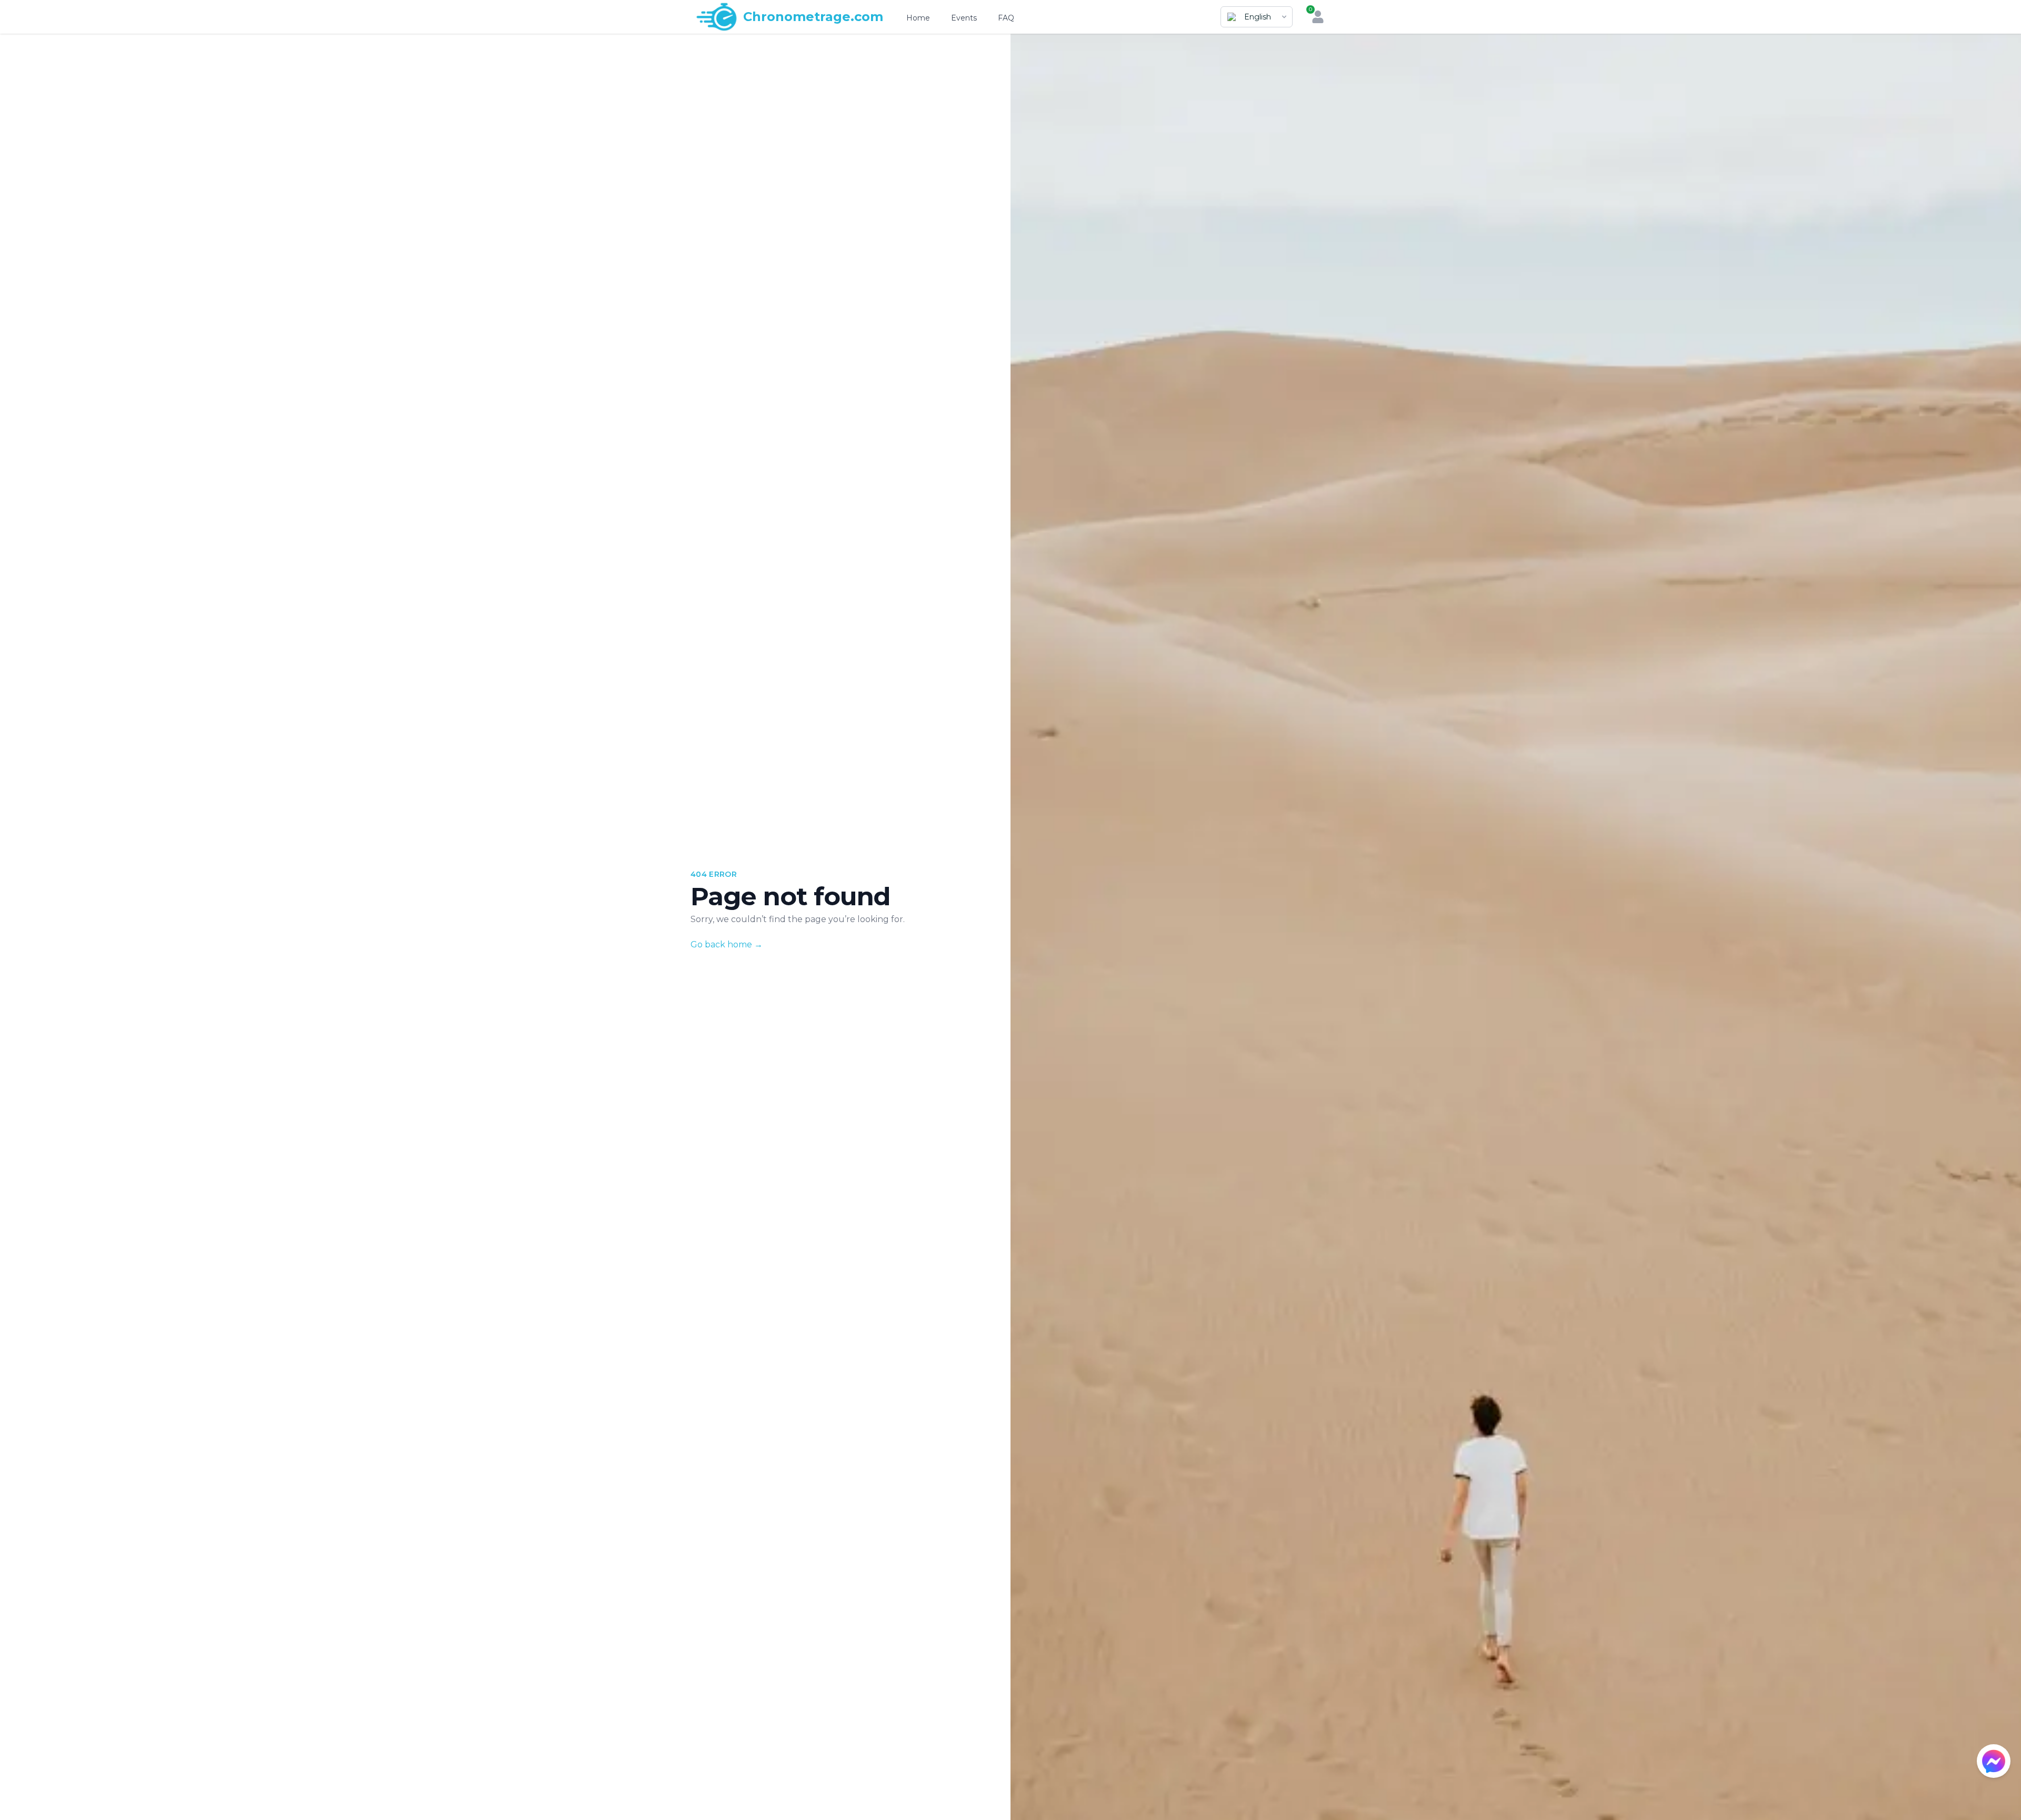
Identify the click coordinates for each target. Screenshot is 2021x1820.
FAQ (1006, 18)
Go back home (727, 944)
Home (918, 18)
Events (964, 18)
